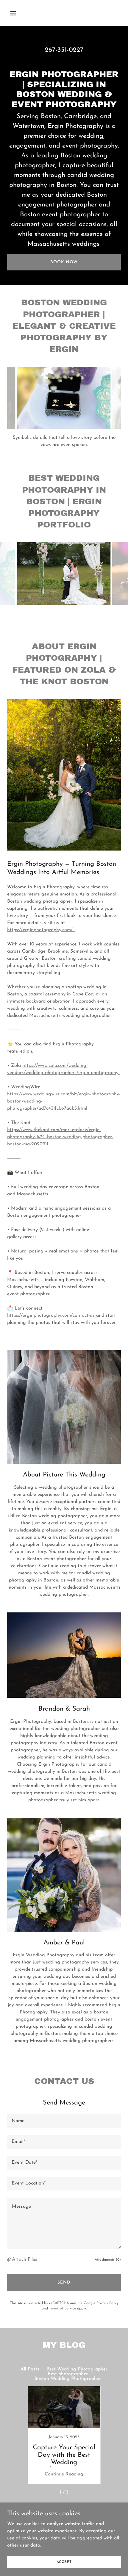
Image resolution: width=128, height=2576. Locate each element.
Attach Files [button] (25, 2259)
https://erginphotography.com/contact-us (51, 1316)
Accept (64, 2562)
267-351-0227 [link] (64, 50)
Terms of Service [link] (63, 2309)
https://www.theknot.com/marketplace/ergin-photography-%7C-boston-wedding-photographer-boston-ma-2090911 (60, 1137)
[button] (20, 13)
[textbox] (64, 2121)
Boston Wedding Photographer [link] (68, 2379)
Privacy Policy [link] (107, 2303)
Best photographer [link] (68, 2374)
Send (64, 2283)
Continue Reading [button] (64, 2474)
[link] (64, 2435)
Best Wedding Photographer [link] (77, 2369)
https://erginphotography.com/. (41, 930)
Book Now (64, 262)
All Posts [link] (30, 2369)
